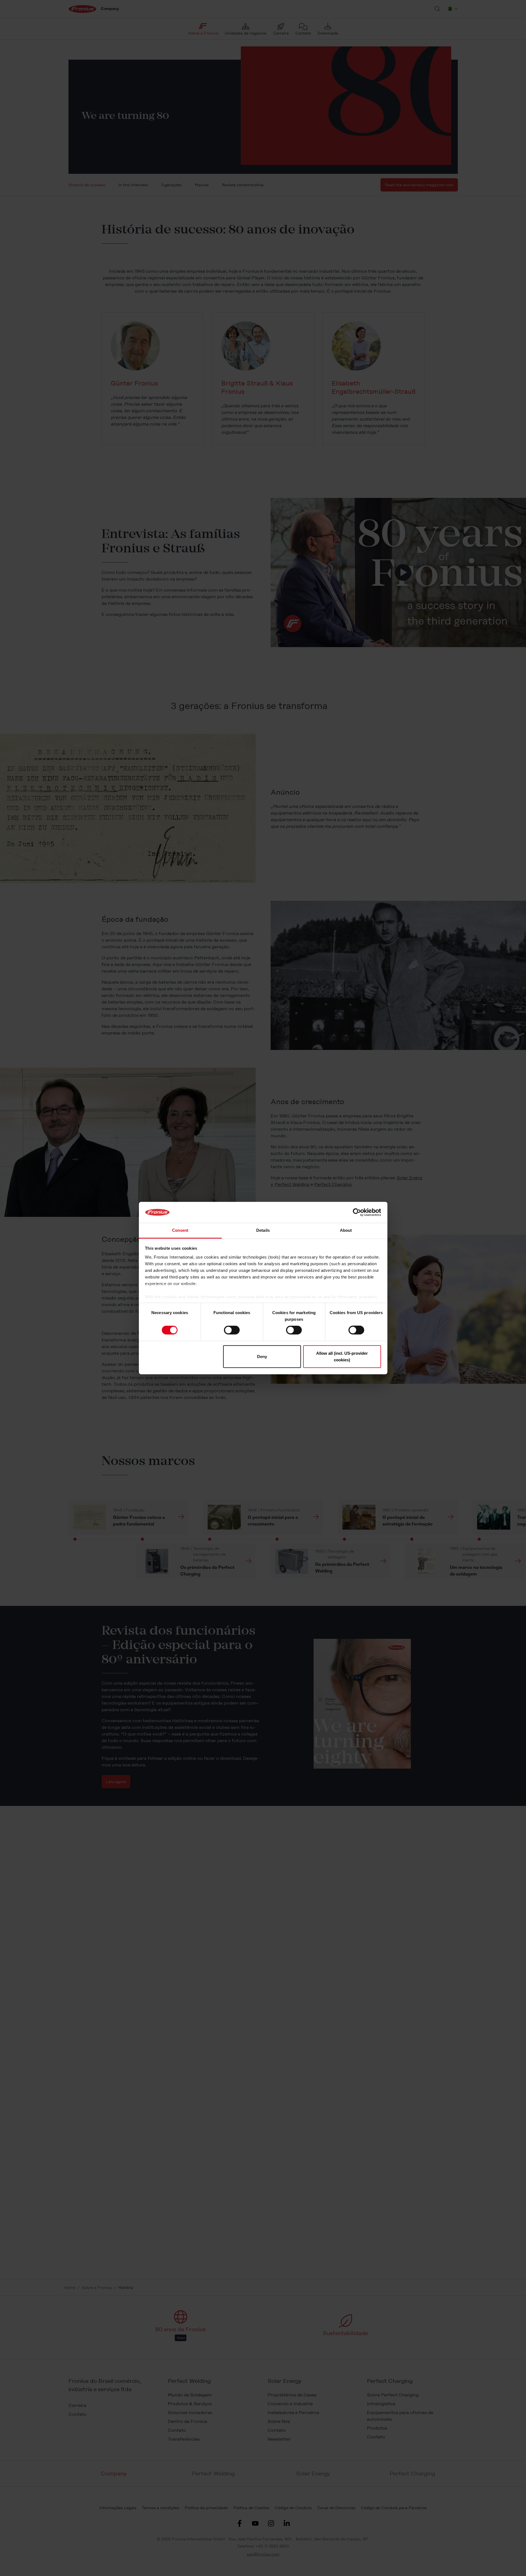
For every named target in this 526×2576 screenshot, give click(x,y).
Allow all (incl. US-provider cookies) (342, 1356)
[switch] (232, 1330)
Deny (262, 1356)
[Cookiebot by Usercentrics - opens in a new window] (357, 1212)
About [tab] (346, 1230)
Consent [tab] (180, 1230)
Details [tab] (263, 1230)
